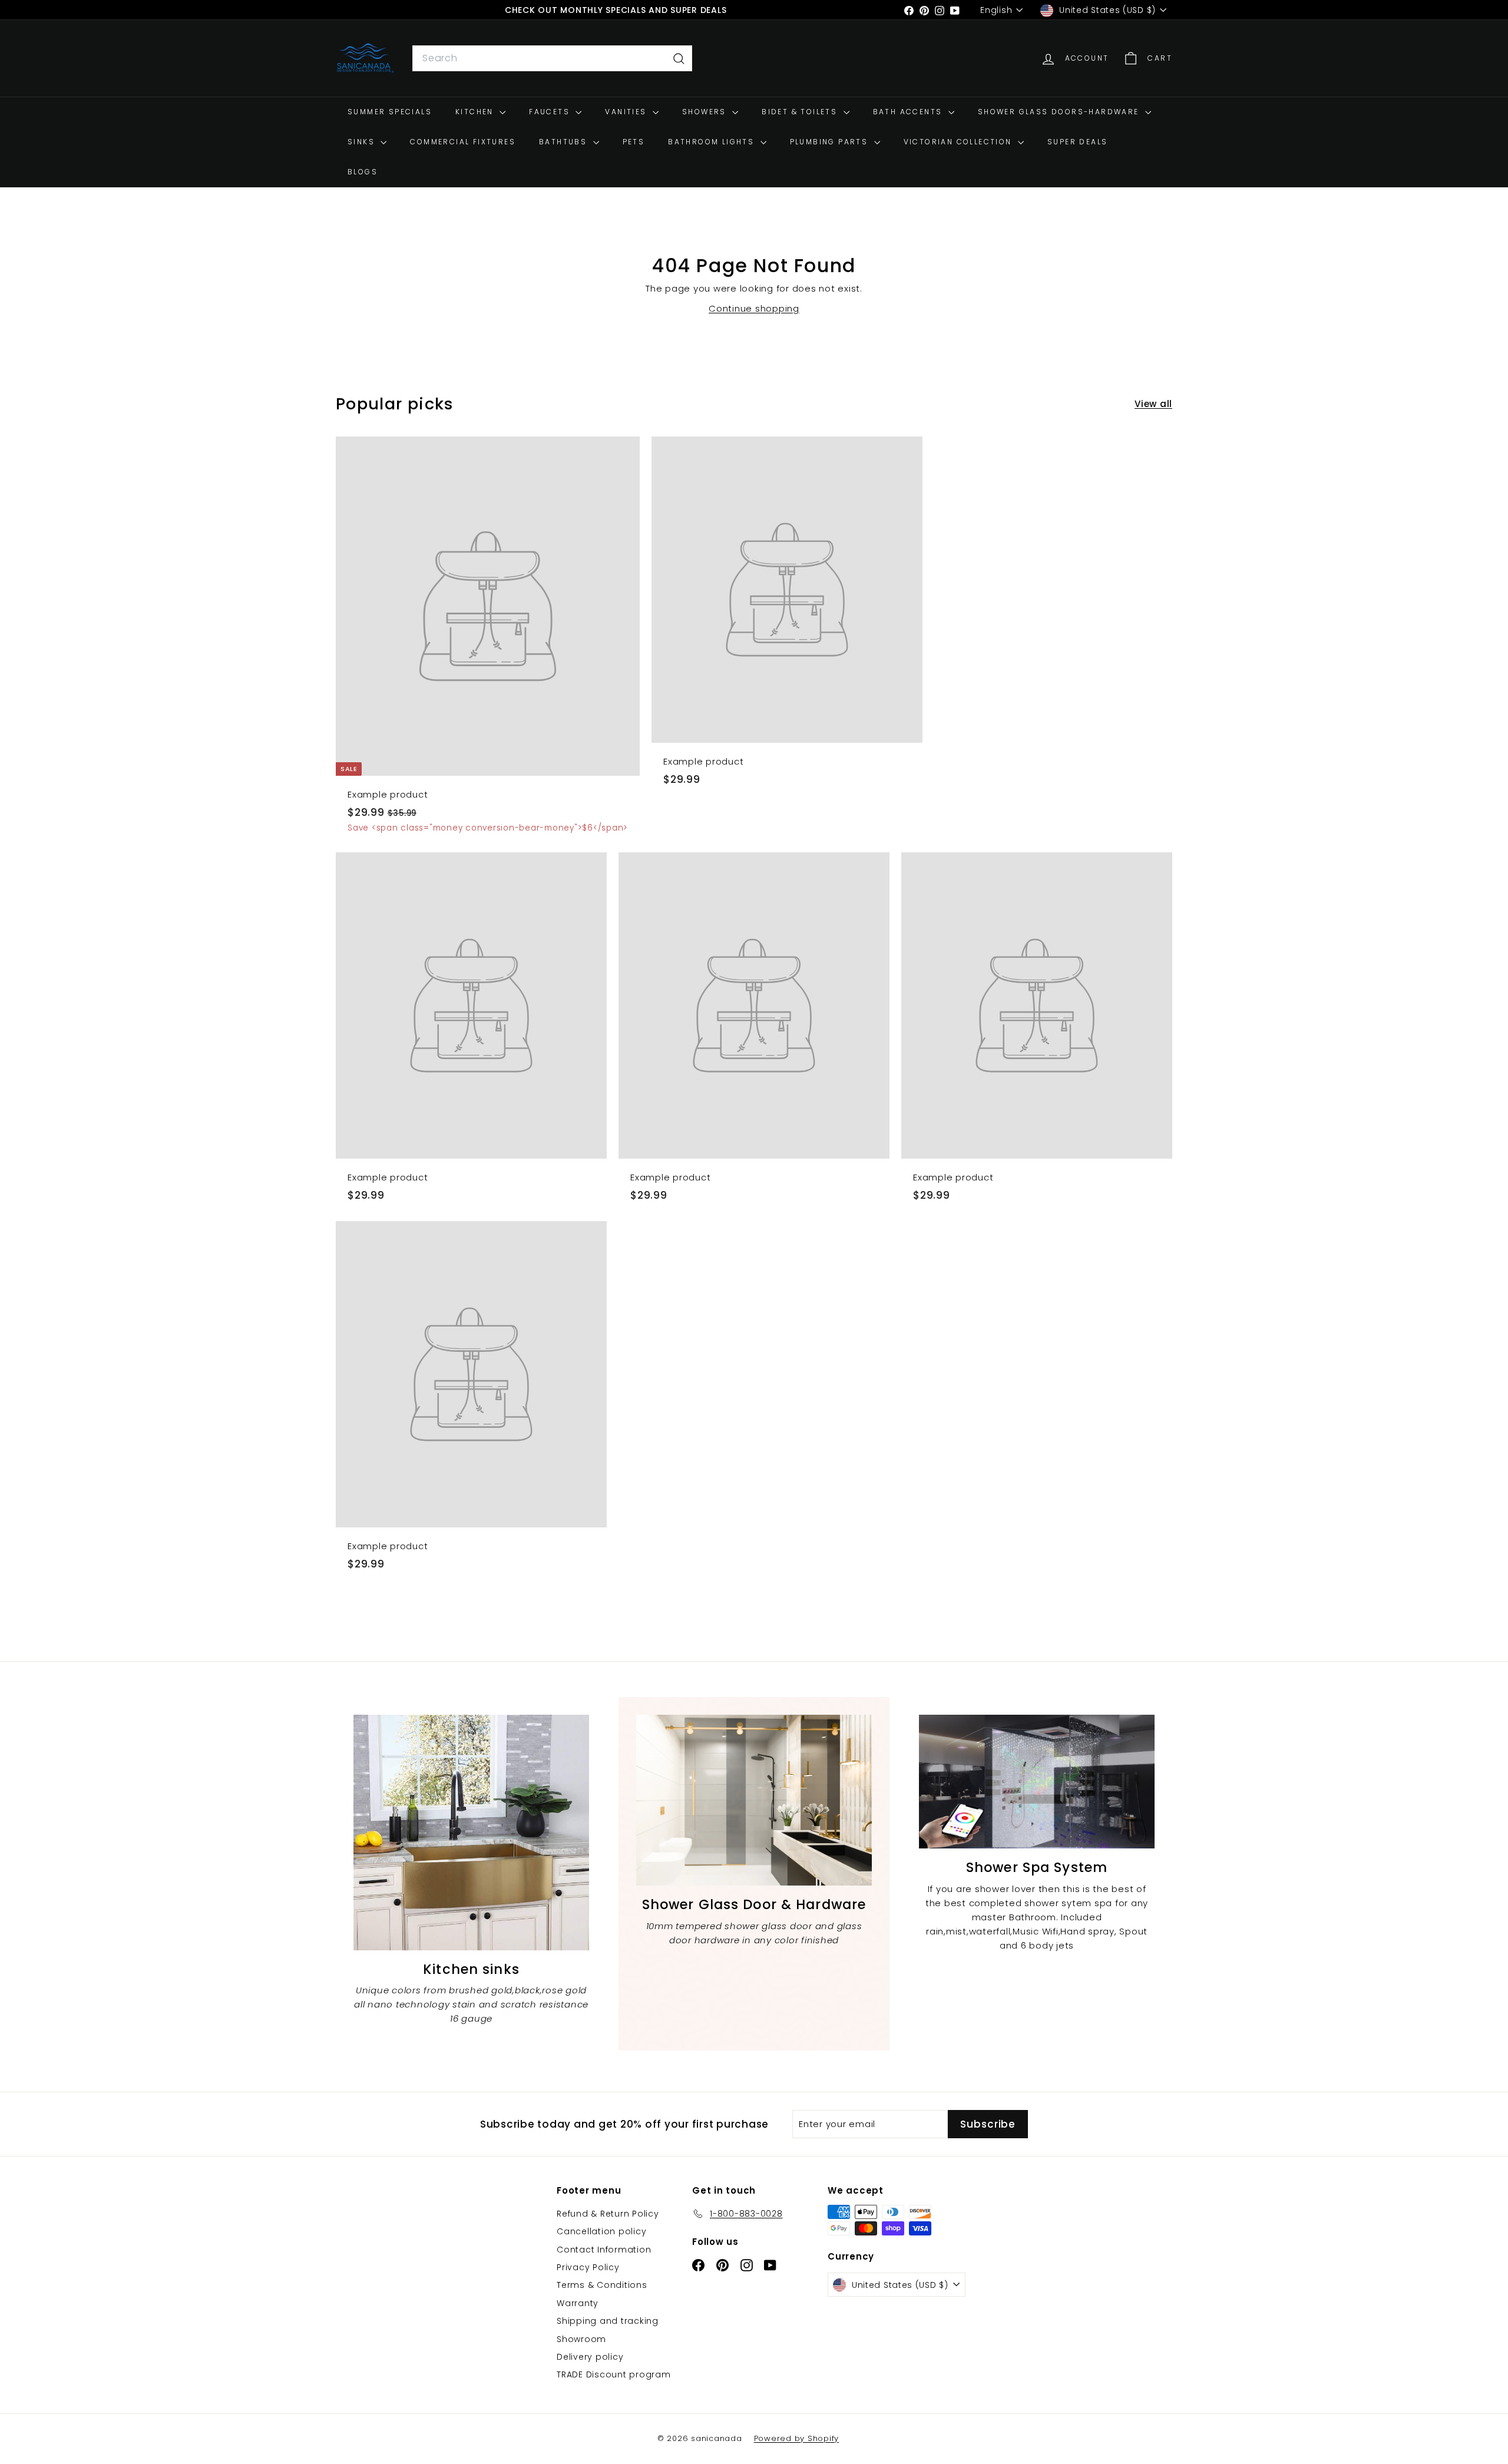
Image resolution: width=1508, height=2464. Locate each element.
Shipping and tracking (608, 2321)
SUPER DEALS (1077, 142)
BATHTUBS (565, 142)
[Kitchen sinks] (471, 1833)
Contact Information (604, 2250)
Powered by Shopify (797, 2438)
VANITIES (627, 112)
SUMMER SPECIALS (390, 112)
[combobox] (552, 59)
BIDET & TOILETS (801, 112)
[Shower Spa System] (1037, 1782)
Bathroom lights (712, 142)
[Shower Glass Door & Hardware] (754, 1800)
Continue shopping (754, 308)
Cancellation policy (601, 2231)
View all (1153, 404)
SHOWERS (706, 112)
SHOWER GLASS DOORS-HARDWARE (1060, 112)
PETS (634, 142)
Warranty (578, 2303)
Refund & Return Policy (608, 2214)
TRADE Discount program (614, 2374)
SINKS (363, 142)
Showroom (581, 2339)
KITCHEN (476, 112)
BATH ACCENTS (909, 112)
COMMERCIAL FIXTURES (463, 142)
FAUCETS (551, 112)
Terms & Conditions (602, 2285)
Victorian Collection (959, 142)
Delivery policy (590, 2357)
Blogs (363, 172)
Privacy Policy (588, 2267)
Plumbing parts (831, 142)
